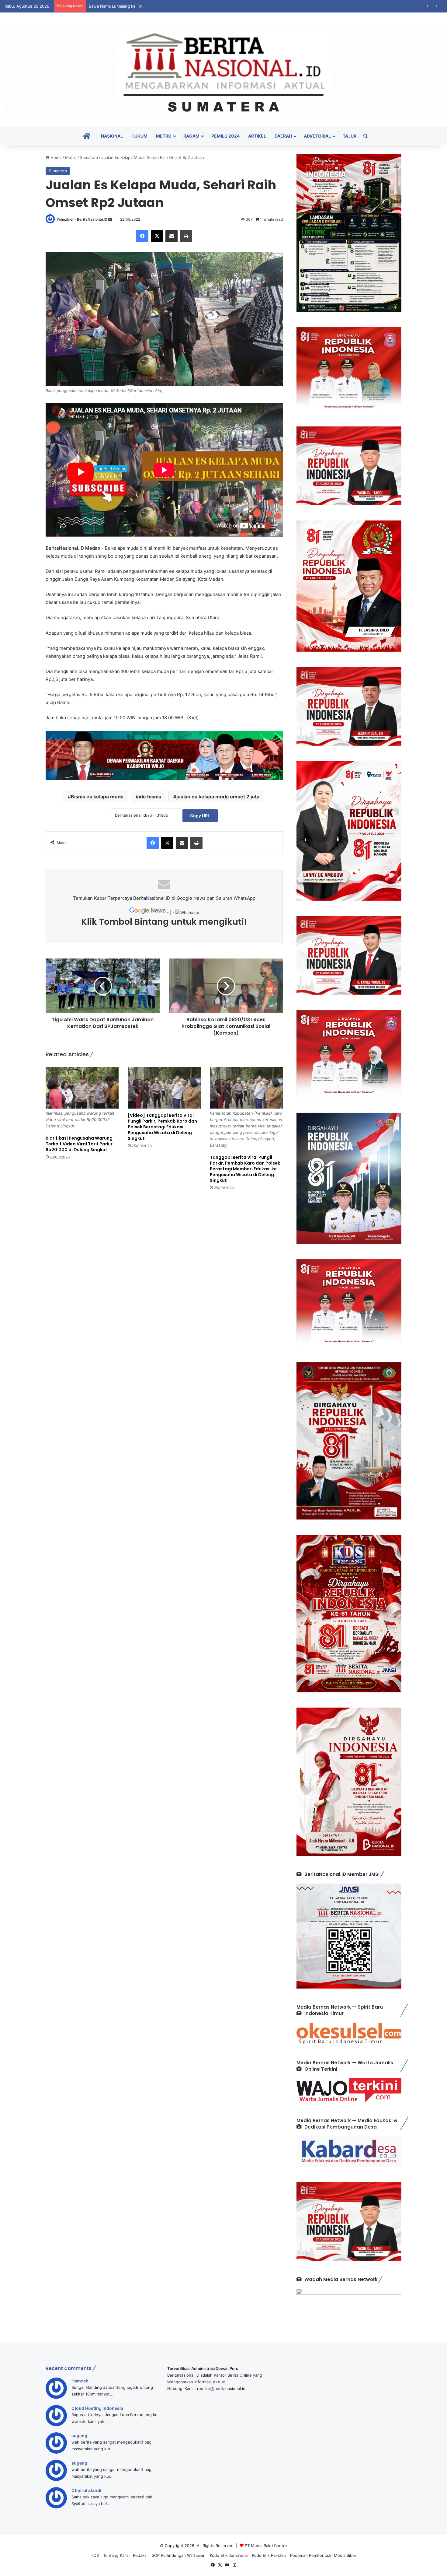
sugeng (79, 2436)
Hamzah (80, 2381)
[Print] (186, 236)
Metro (164, 136)
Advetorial (317, 136)
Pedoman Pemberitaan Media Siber (323, 2555)
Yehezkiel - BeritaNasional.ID (82, 219)
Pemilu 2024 (225, 136)
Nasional (112, 136)
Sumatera (89, 157)
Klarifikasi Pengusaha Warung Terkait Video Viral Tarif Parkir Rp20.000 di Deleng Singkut (79, 1144)
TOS (95, 2555)
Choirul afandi (86, 2490)
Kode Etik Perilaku (269, 2555)
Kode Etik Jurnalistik (229, 2555)
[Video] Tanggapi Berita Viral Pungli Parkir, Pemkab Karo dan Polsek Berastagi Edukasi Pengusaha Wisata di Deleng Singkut (162, 1127)
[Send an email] (110, 219)
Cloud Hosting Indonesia (97, 2408)
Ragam (191, 136)
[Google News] (148, 913)
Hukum (139, 136)
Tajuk (350, 136)
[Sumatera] (223, 70)
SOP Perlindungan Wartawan (179, 2555)
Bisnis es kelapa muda (97, 797)
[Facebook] (142, 236)
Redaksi (140, 2555)
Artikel (257, 136)
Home (55, 157)
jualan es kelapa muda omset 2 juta (218, 797)
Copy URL (200, 816)
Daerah (283, 136)
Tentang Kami (116, 2555)
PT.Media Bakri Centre (266, 2546)
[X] (157, 236)
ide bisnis (150, 797)
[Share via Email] (172, 236)
